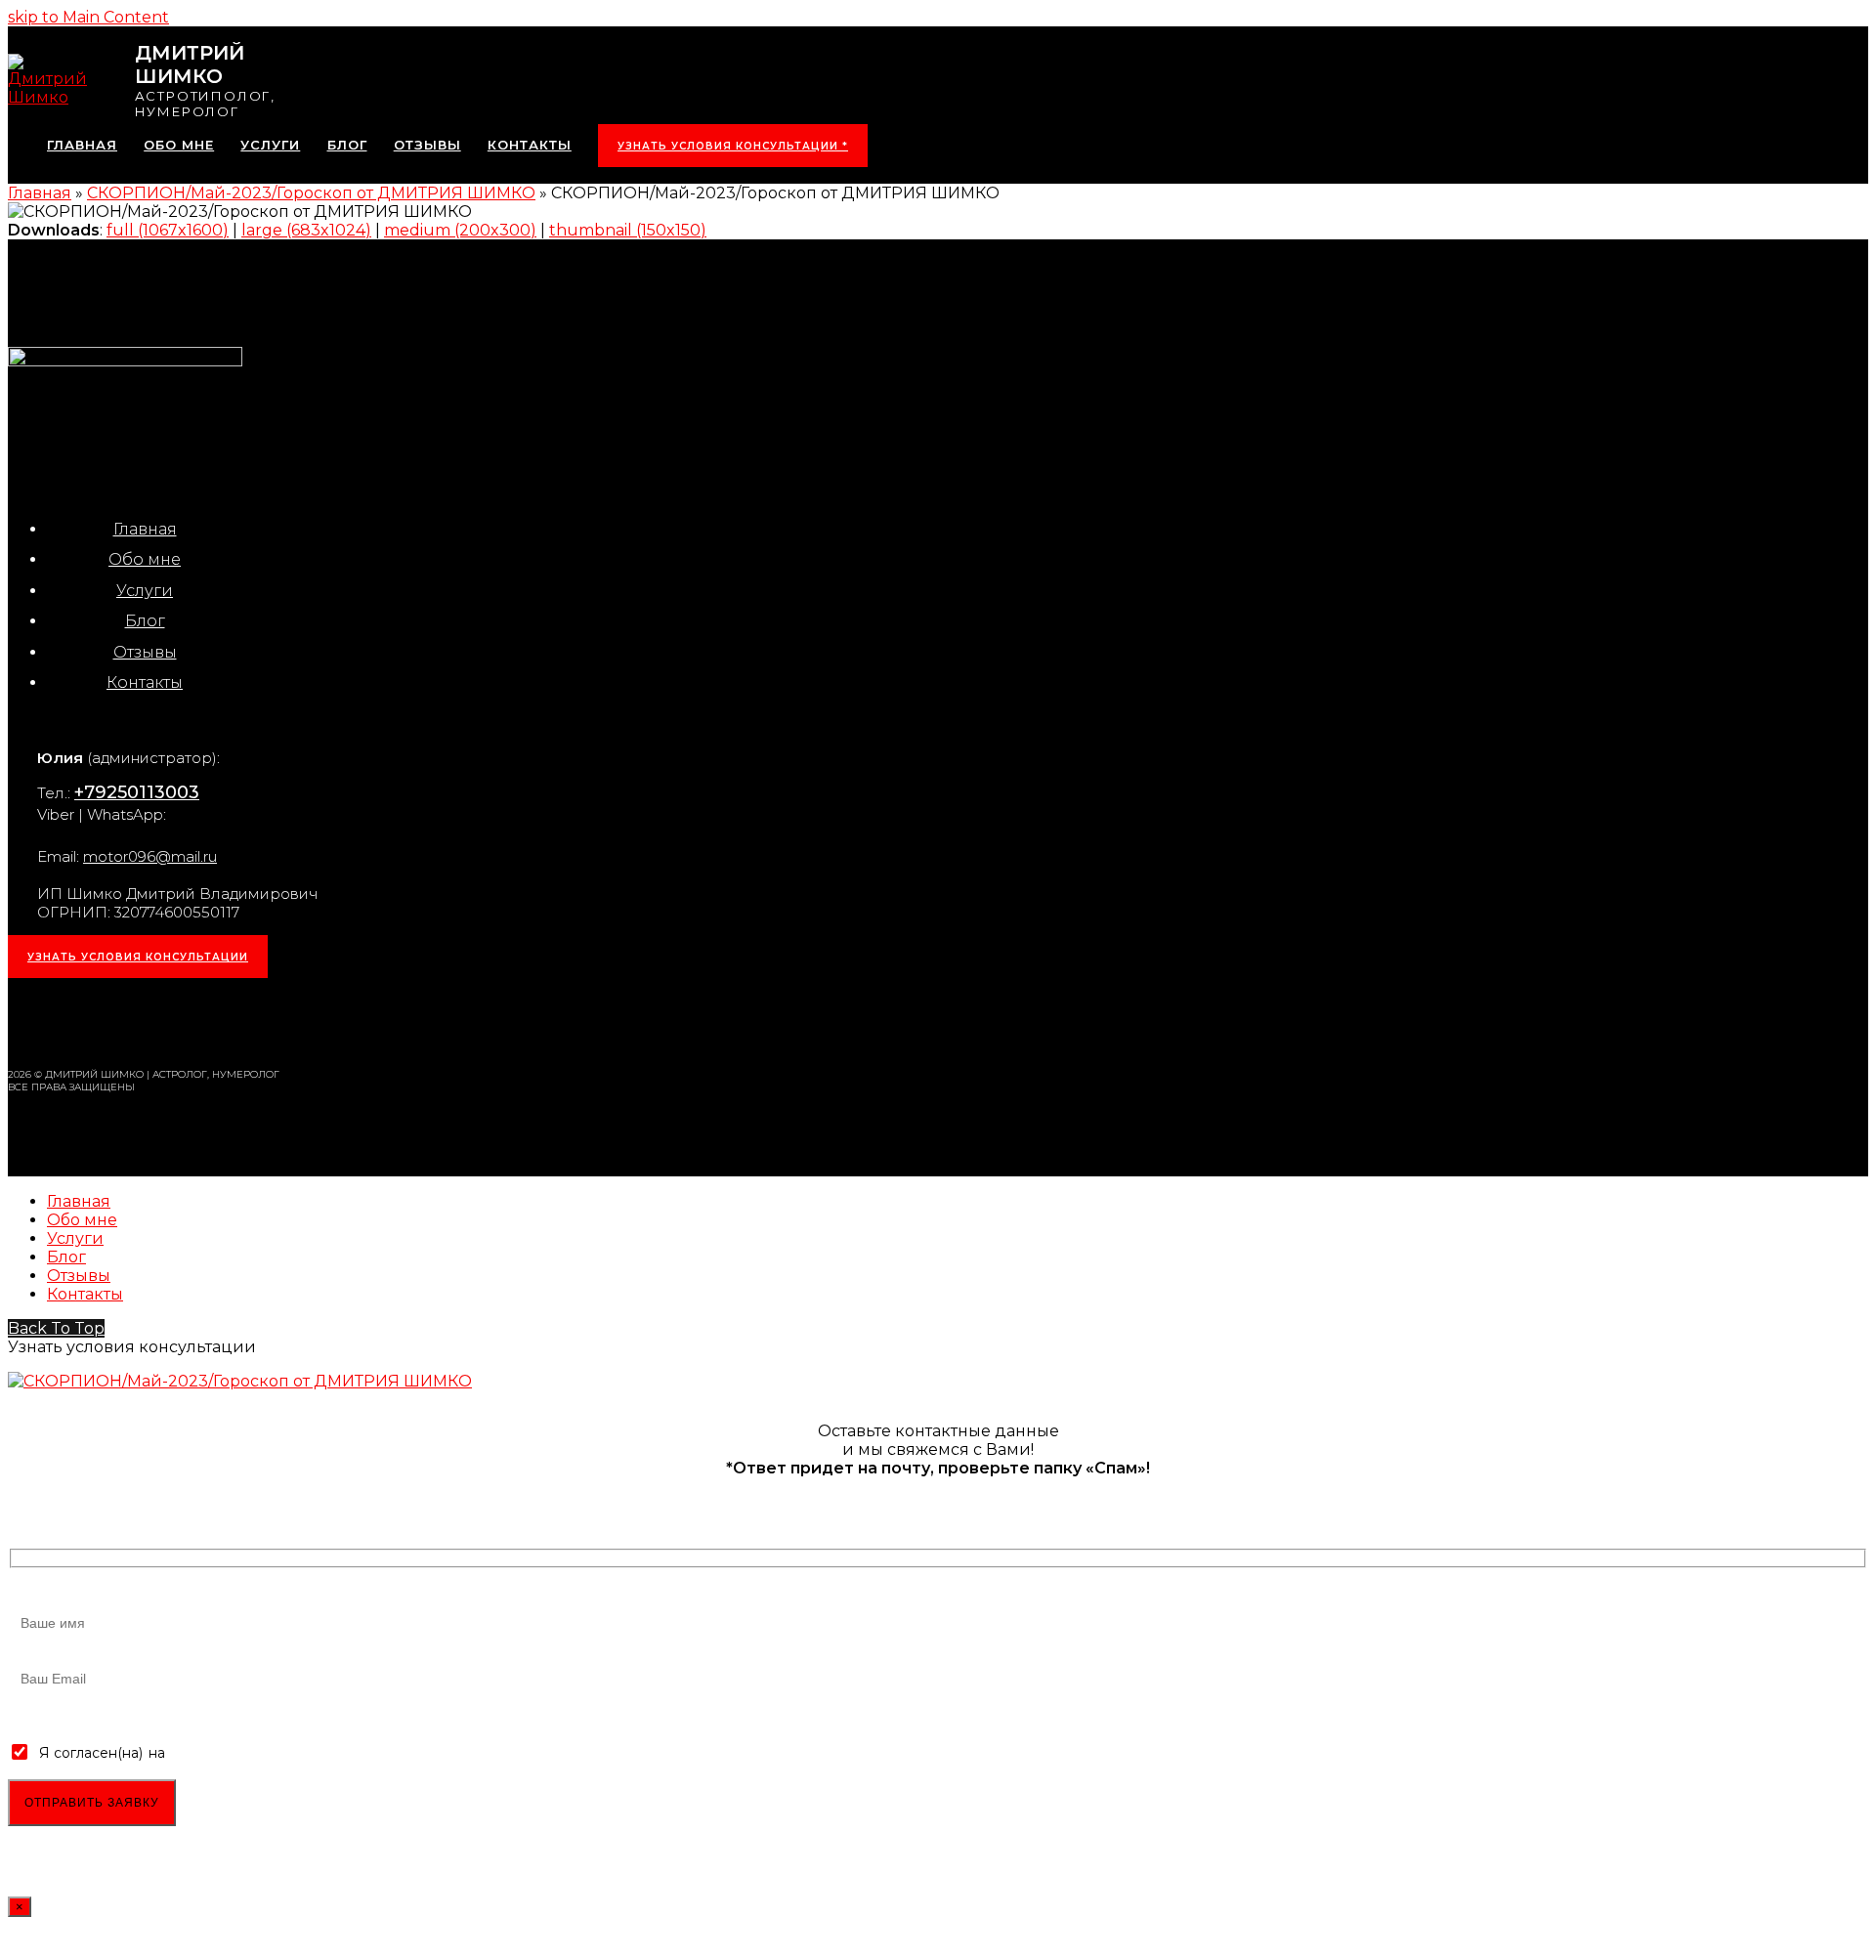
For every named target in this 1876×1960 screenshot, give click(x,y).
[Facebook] (128, 1021)
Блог (145, 621)
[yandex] (275, 1021)
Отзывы (145, 652)
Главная (145, 529)
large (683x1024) (306, 230)
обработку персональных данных (287, 1753)
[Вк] (79, 1021)
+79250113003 (137, 792)
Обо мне (145, 559)
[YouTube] (226, 1021)
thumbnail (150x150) (628, 230)
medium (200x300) (460, 230)
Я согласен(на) (91, 1753)
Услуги (145, 591)
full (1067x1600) (168, 230)
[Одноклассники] (177, 1021)
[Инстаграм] (30, 1021)
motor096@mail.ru (150, 856)
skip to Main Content (88, 17)
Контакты (145, 682)
